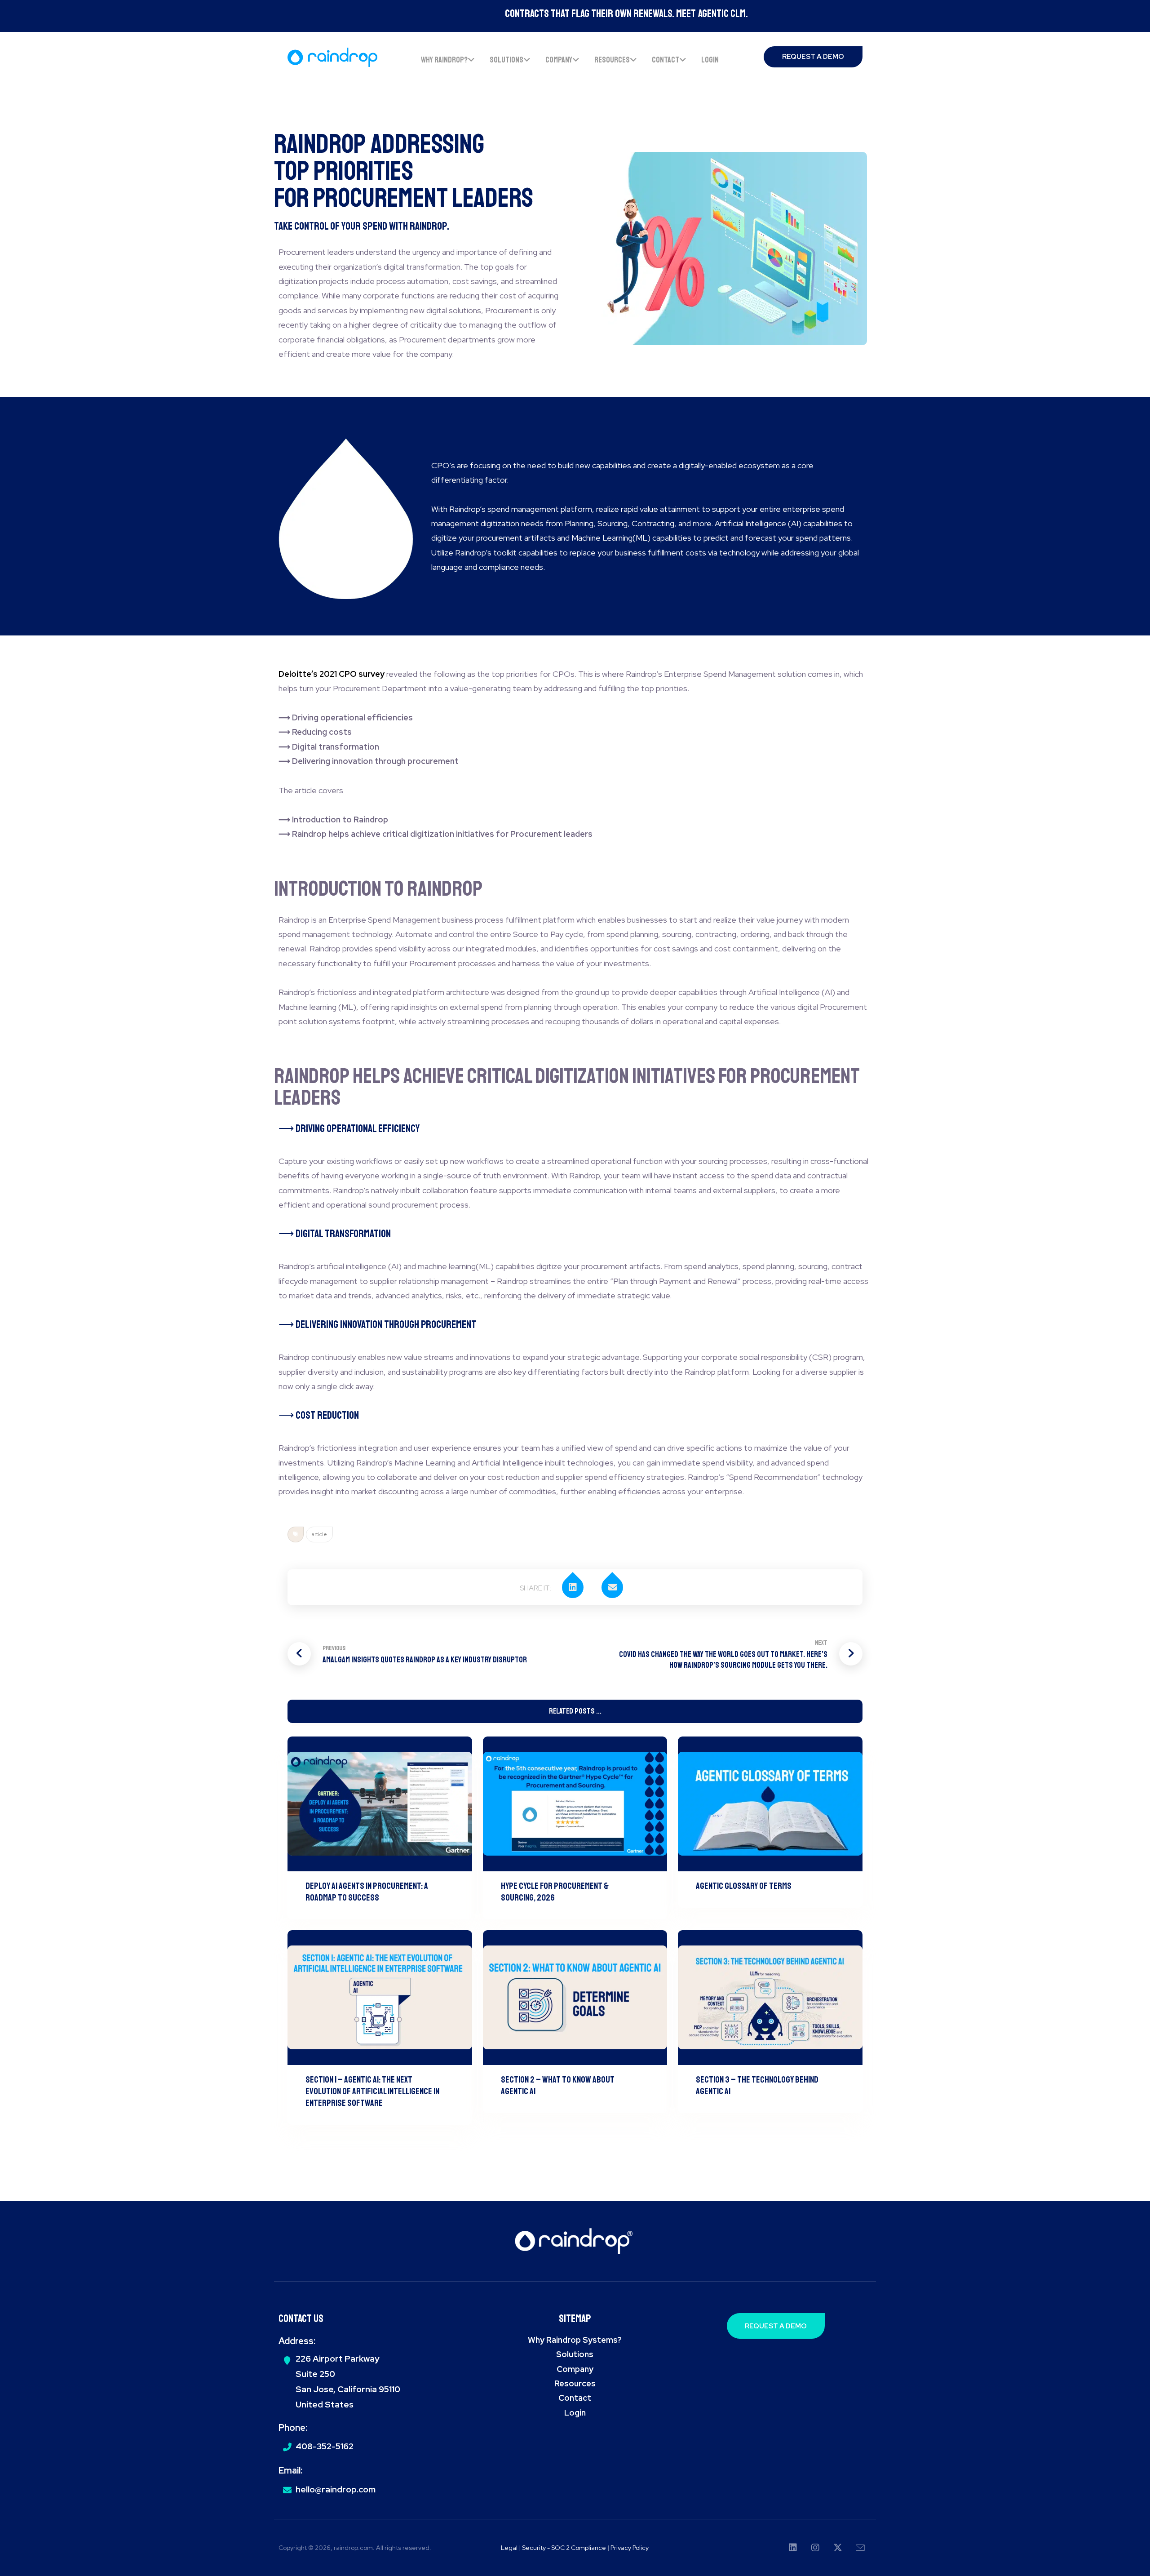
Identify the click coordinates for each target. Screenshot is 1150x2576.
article (319, 1534)
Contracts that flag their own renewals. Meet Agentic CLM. (575, 13)
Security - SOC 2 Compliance (565, 2548)
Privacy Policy (630, 2548)
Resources (575, 2383)
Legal (509, 2548)
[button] (578, 1587)
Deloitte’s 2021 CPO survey (332, 674)
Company (575, 2369)
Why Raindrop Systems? (575, 2340)
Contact (575, 2398)
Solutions (575, 2354)
